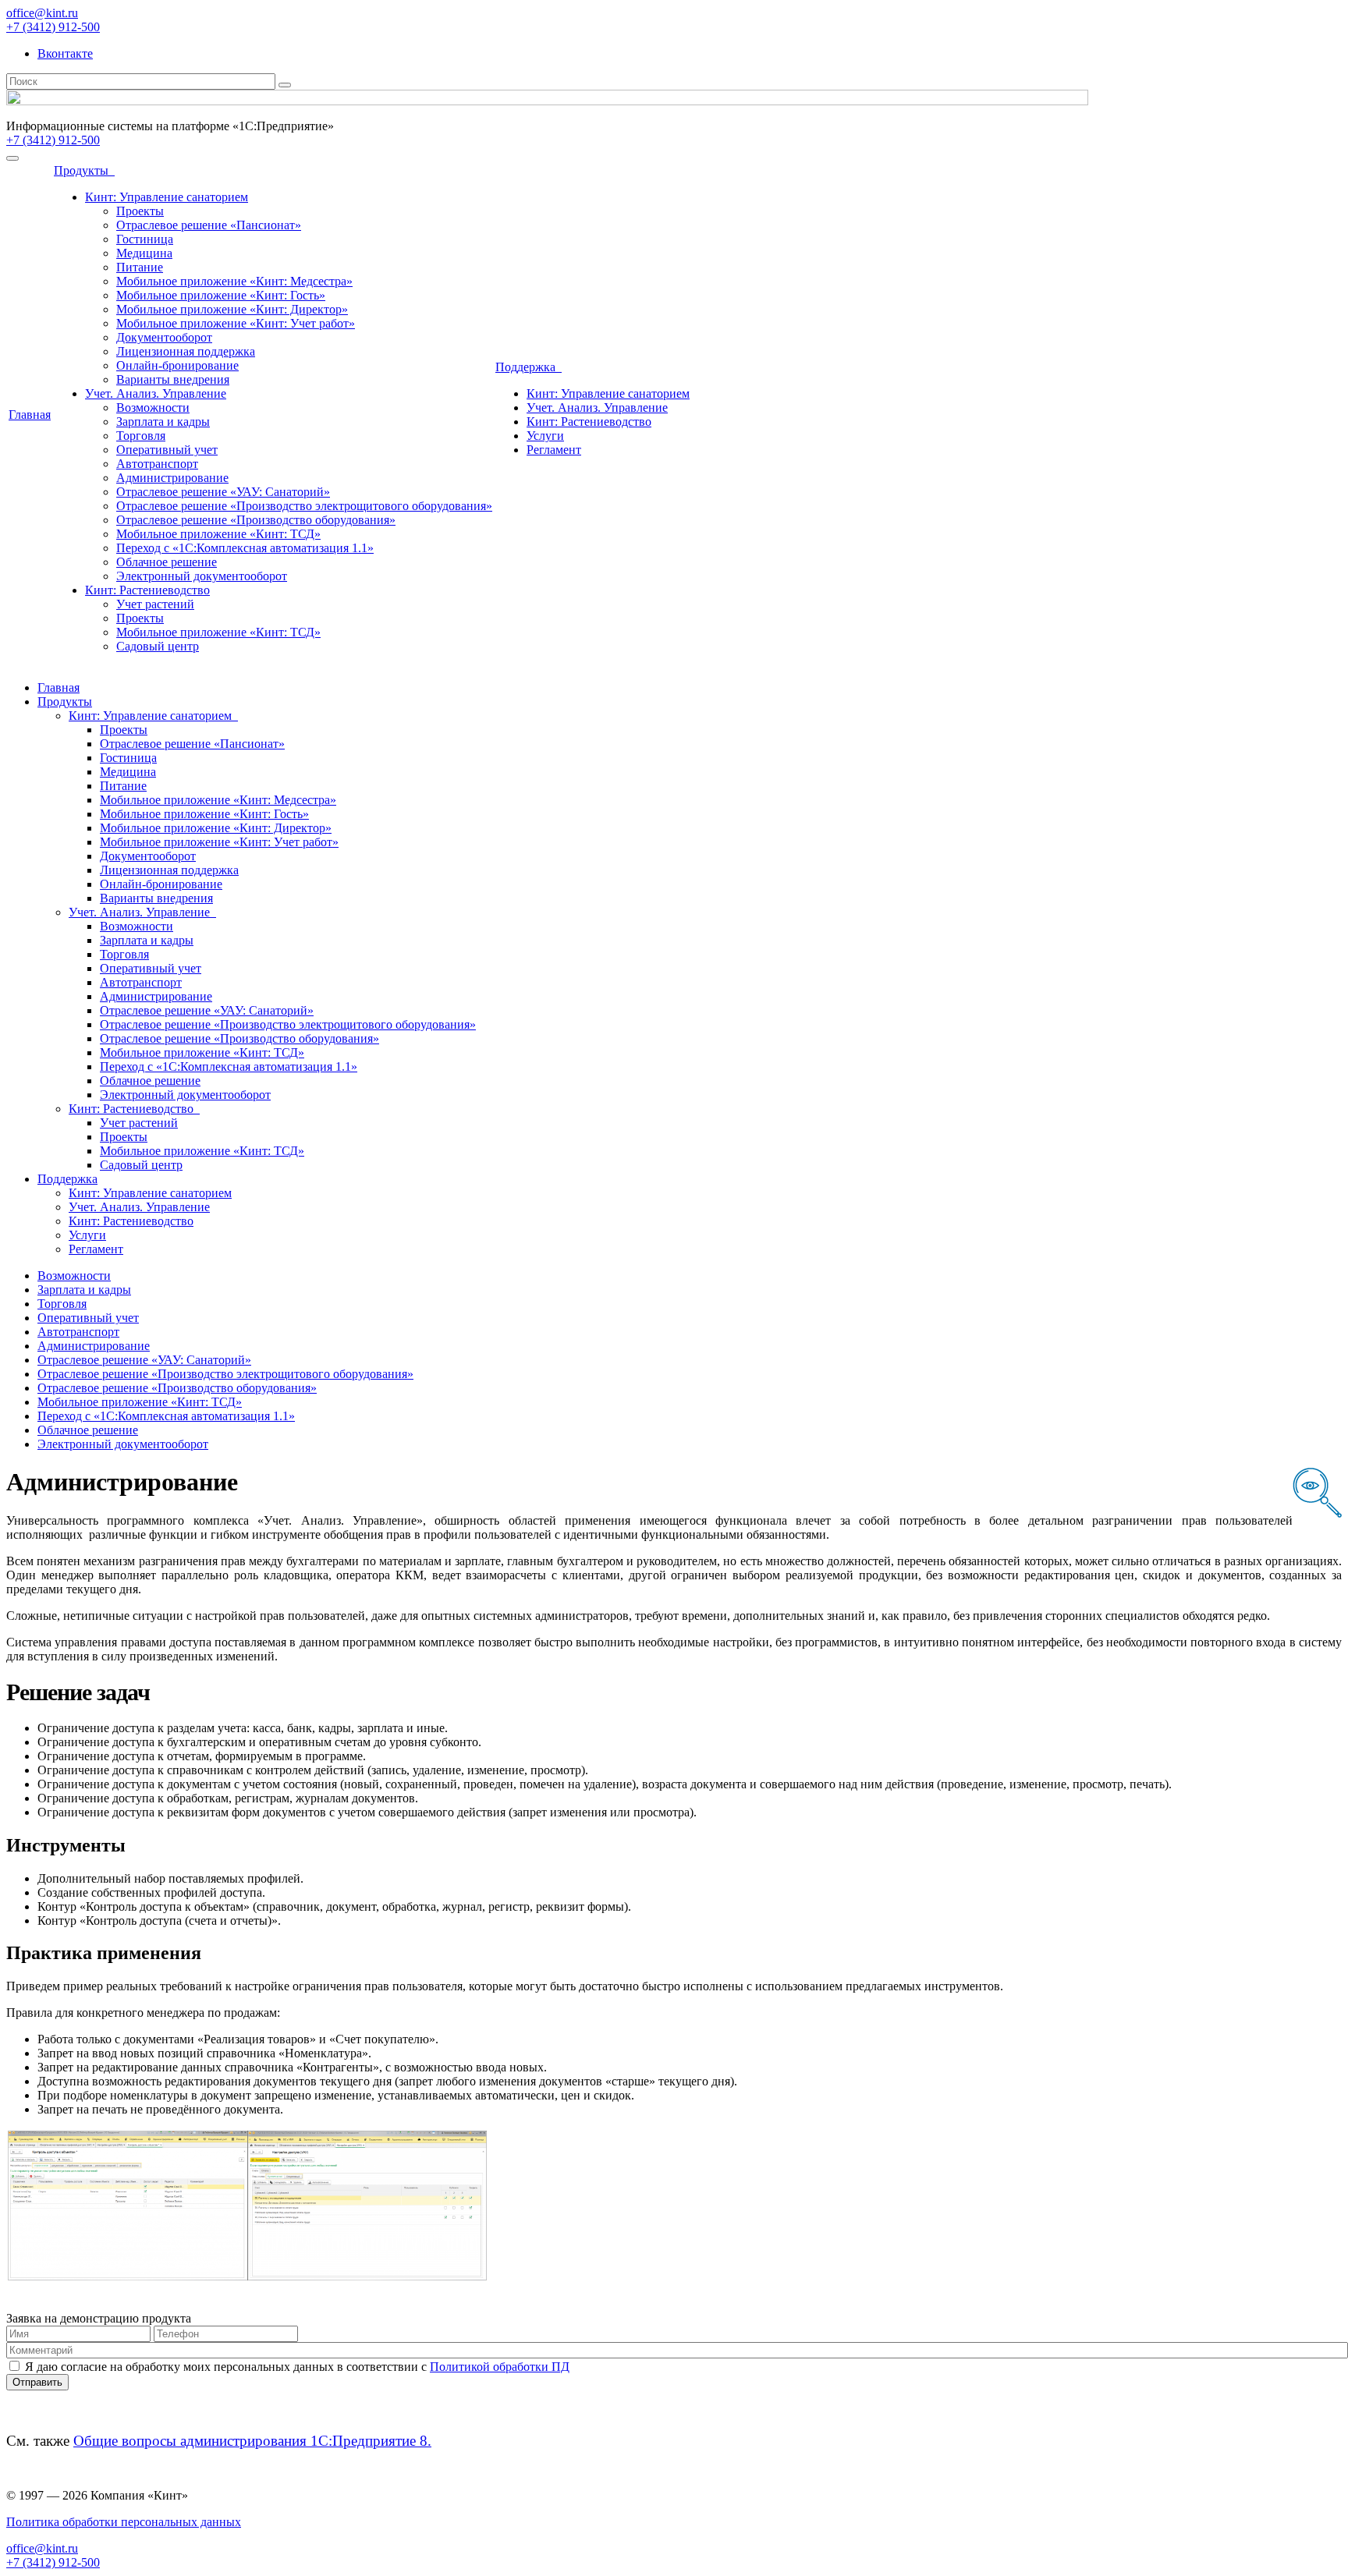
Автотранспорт (157, 464)
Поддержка (529, 367)
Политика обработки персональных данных (124, 2522)
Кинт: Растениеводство (147, 590)
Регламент (554, 450)
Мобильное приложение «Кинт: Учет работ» (236, 323)
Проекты (140, 211)
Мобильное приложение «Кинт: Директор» (232, 309)
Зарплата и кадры (163, 422)
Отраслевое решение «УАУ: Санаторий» (223, 492)
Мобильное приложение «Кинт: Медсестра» (234, 281)
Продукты (84, 170)
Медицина (144, 253)
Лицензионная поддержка (186, 351)
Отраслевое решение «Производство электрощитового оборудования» (304, 506)
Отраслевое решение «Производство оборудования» (256, 520)
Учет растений (155, 604)
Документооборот (164, 337)
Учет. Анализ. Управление (156, 393)
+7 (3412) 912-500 (53, 27)
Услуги (545, 436)
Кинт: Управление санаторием (167, 197)
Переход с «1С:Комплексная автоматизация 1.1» (245, 548)
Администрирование (172, 478)
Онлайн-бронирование (177, 365)
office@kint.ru (42, 13)
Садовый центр (158, 646)
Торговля (141, 436)
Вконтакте (65, 53)
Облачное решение (167, 562)
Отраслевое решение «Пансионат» (209, 225)
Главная (30, 415)
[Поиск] (285, 85)
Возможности (153, 407)
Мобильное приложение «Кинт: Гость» (221, 295)
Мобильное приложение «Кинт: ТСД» (218, 534)
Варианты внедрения (173, 379)
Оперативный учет (167, 450)
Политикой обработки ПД (500, 2367)
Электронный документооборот (202, 576)
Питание (140, 267)
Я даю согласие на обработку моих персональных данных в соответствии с (297, 2367)
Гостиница (145, 239)
